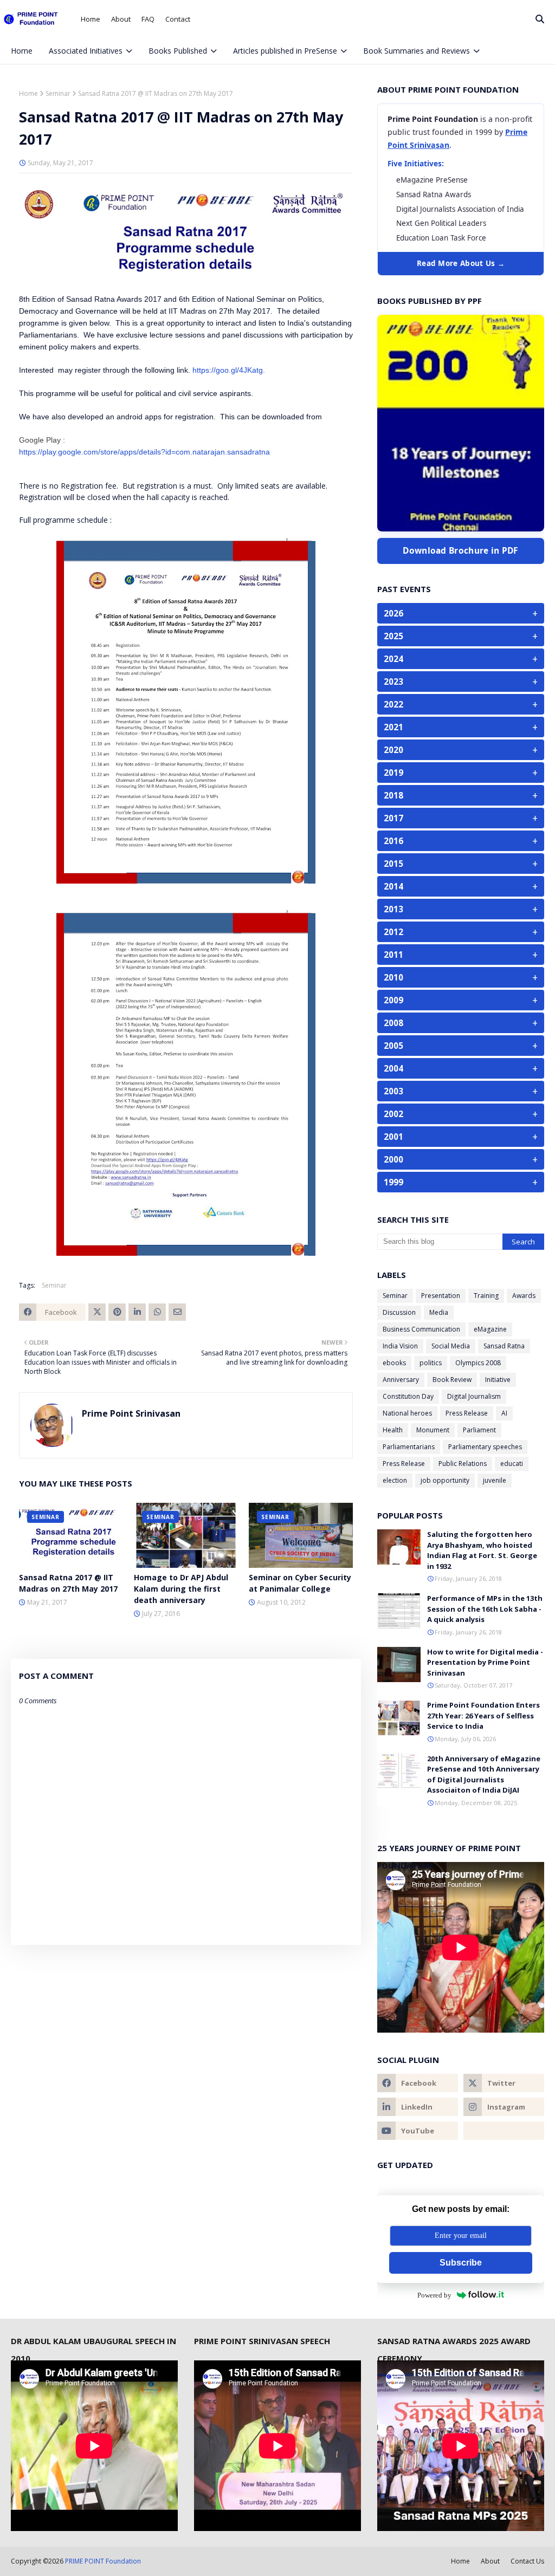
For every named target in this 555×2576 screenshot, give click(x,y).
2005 (461, 1046)
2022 (461, 704)
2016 (461, 841)
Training (486, 1296)
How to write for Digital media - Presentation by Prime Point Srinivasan (485, 1662)
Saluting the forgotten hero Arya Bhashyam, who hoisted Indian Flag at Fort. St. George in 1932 (482, 1550)
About (121, 19)
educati (512, 1464)
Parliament (479, 1430)
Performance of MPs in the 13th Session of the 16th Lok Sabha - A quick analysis (485, 1609)
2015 (461, 864)
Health (393, 1430)
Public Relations (463, 1464)
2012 (461, 932)
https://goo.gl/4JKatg (228, 370)
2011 (461, 955)
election (395, 1480)
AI (504, 1413)
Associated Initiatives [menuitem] (86, 51)
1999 (461, 1182)
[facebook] (483, 77)
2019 (461, 773)
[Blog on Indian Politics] (504, 2131)
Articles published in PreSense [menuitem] (285, 51)
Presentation (441, 1296)
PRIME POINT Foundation (103, 2561)
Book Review (452, 1380)
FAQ (148, 19)
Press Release (467, 1413)
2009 (461, 1000)
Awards (524, 1296)
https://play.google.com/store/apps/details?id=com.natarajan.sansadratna (144, 452)
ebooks (394, 1363)
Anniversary (401, 1380)
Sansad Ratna (504, 1346)
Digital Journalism (474, 1396)
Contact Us (527, 2561)
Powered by (434, 2295)
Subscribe (461, 2263)
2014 (461, 886)
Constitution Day (408, 1396)
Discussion (399, 1312)
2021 (461, 727)
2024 (461, 659)
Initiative (498, 1380)
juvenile (495, 1480)
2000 (461, 1159)
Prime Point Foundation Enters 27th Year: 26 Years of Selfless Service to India (483, 1715)
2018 (461, 795)
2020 (461, 750)
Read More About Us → (461, 263)
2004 (461, 1068)
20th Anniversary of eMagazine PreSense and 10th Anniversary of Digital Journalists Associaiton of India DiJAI (484, 1774)
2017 (461, 818)
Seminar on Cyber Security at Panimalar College (300, 1583)
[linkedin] (418, 2107)
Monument (433, 1430)
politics (431, 1363)
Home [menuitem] (22, 51)
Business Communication (421, 1329)
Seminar (58, 93)
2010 (461, 977)
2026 (461, 613)
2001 (461, 1137)
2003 (461, 1091)
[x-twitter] (501, 77)
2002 (461, 1114)
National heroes (407, 1413)
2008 (461, 1023)
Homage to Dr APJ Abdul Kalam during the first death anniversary (181, 1589)
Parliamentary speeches (485, 1447)
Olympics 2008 (478, 1363)
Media (439, 1312)
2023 (461, 682)
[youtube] (418, 2131)
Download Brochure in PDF (460, 550)
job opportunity (445, 1480)
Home (91, 19)
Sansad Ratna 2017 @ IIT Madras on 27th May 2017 (68, 1583)
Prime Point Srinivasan (131, 1413)
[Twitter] (97, 1312)
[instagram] (519, 77)
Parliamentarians (409, 1447)
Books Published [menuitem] (178, 51)
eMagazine (490, 1329)
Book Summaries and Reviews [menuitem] (417, 51)
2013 (461, 909)
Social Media (451, 1346)
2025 (461, 636)
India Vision (400, 1346)
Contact (178, 19)
